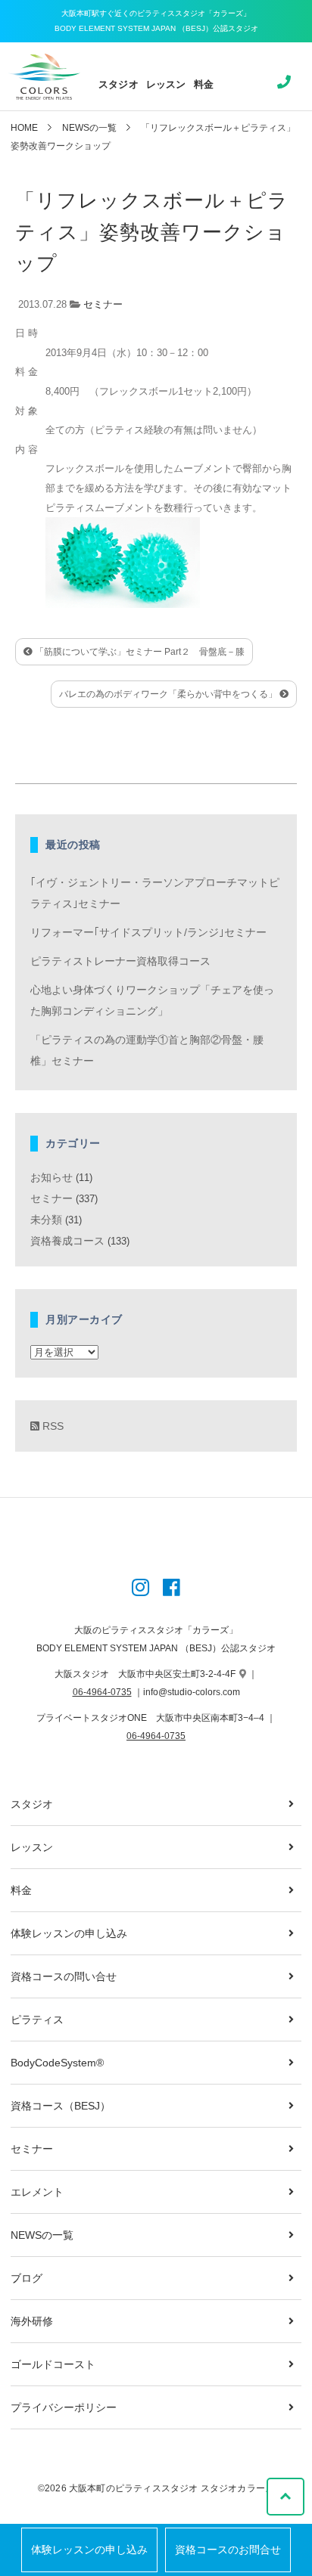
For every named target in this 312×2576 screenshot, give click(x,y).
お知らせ (51, 1177)
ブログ (27, 2278)
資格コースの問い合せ (64, 1976)
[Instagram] (140, 1589)
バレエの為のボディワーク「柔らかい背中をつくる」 (169, 694)
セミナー (103, 304)
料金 (204, 84)
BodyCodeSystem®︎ (57, 2063)
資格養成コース (67, 1241)
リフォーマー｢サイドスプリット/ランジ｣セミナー (148, 932)
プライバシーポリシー (64, 2407)
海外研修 (32, 2321)
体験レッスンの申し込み (89, 2550)
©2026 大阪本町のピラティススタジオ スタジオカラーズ (156, 2488)
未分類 (46, 1220)
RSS (51, 1426)
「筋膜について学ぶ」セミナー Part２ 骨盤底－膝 (139, 652)
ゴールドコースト (53, 2364)
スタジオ (119, 84)
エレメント (37, 2192)
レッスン (166, 84)
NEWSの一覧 (89, 128)
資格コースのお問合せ (228, 2550)
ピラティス (37, 2020)
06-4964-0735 (102, 1692)
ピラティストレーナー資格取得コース (120, 961)
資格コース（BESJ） (61, 2106)
